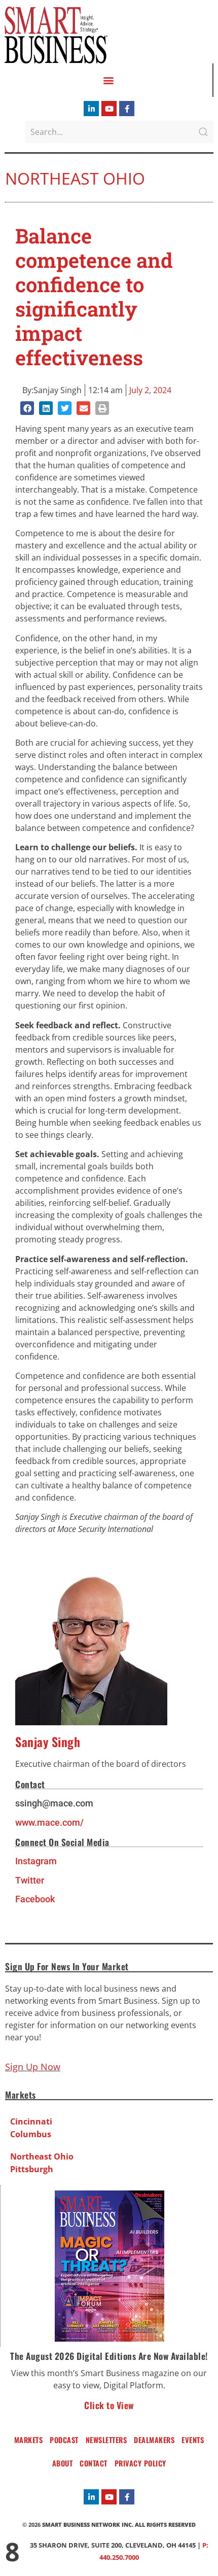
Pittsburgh (32, 2169)
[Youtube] (109, 109)
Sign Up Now (33, 2067)
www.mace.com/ (49, 1823)
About (63, 2463)
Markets (29, 2440)
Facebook (35, 1899)
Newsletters (106, 2440)
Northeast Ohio (75, 178)
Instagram (36, 1861)
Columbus (31, 2134)
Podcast (64, 2440)
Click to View (109, 2405)
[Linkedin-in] (91, 109)
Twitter (30, 1881)
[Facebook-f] (127, 109)
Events (193, 2440)
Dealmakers (154, 2440)
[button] (109, 80)
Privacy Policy (140, 2463)
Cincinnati (31, 2121)
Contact (94, 2463)
